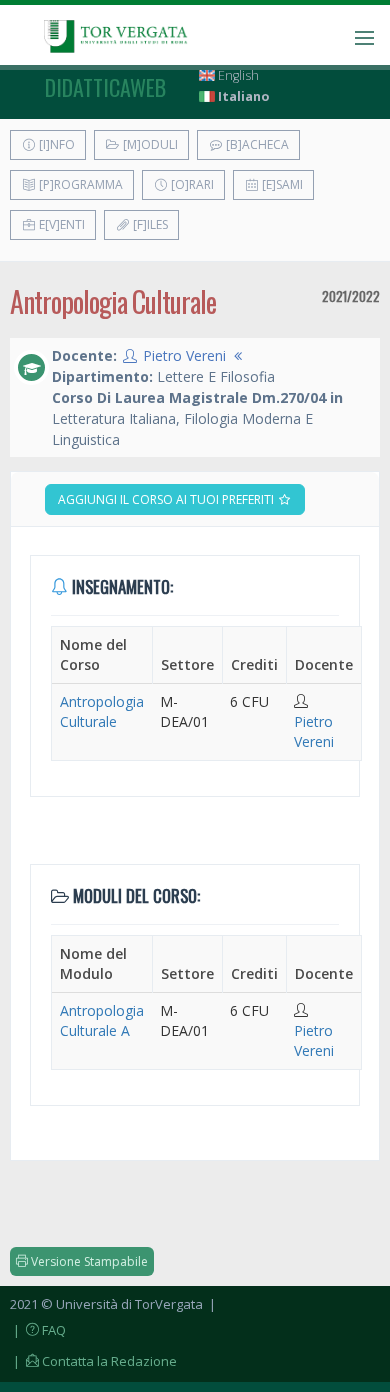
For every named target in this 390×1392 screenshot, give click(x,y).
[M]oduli (149, 144)
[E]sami (281, 184)
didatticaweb (105, 87)
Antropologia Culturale (102, 711)
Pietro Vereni (184, 355)
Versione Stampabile (88, 1261)
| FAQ (38, 1330)
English (237, 75)
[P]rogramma (79, 184)
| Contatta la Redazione (93, 1361)
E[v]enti (60, 224)
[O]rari (191, 184)
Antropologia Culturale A (102, 1020)
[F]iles (149, 224)
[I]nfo (55, 144)
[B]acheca (256, 144)
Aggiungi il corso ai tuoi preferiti (167, 499)
